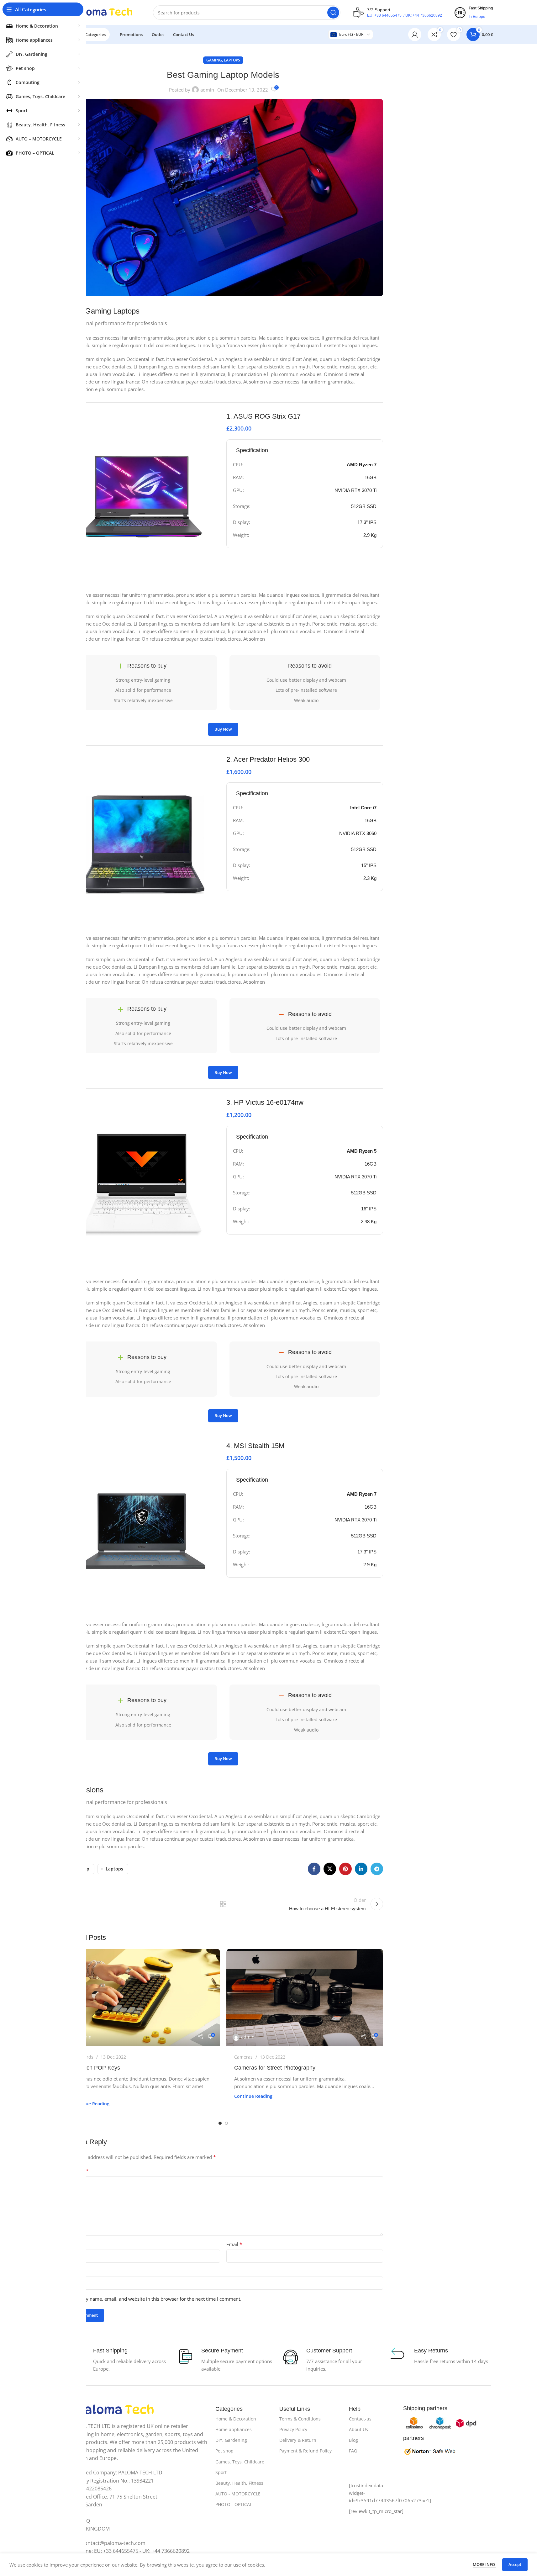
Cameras (243, 2057)
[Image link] (116, 2410)
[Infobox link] (305, 423)
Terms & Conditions (300, 2419)
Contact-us (360, 2419)
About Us (358, 2429)
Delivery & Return (298, 2440)
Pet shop (224, 2451)
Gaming (214, 60)
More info (484, 2564)
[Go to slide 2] (226, 2123)
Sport (221, 2472)
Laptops (232, 60)
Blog (353, 2440)
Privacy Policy (293, 2429)
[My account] (415, 34)
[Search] (333, 13)
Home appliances (234, 2429)
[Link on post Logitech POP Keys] (142, 1997)
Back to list (223, 1904)
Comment (76, 2171)
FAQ (353, 2451)
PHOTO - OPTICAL (234, 2504)
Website (72, 2271)
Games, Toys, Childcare (240, 2462)
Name (72, 2244)
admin (207, 90)
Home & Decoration (236, 2419)
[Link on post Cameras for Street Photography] (305, 1997)
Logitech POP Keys (96, 2068)
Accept (515, 2564)
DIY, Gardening (231, 2440)
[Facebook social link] (314, 1869)
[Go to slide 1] (220, 2123)
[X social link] (330, 1869)
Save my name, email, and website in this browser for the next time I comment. (156, 2299)
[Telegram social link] (377, 1869)
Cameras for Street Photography (275, 2068)
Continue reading (90, 2104)
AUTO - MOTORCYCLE (238, 2494)
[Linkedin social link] (361, 1869)
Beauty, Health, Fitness (239, 2483)
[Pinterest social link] (345, 1869)
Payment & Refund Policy (305, 2451)
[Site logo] (102, 12)
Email (234, 2244)
